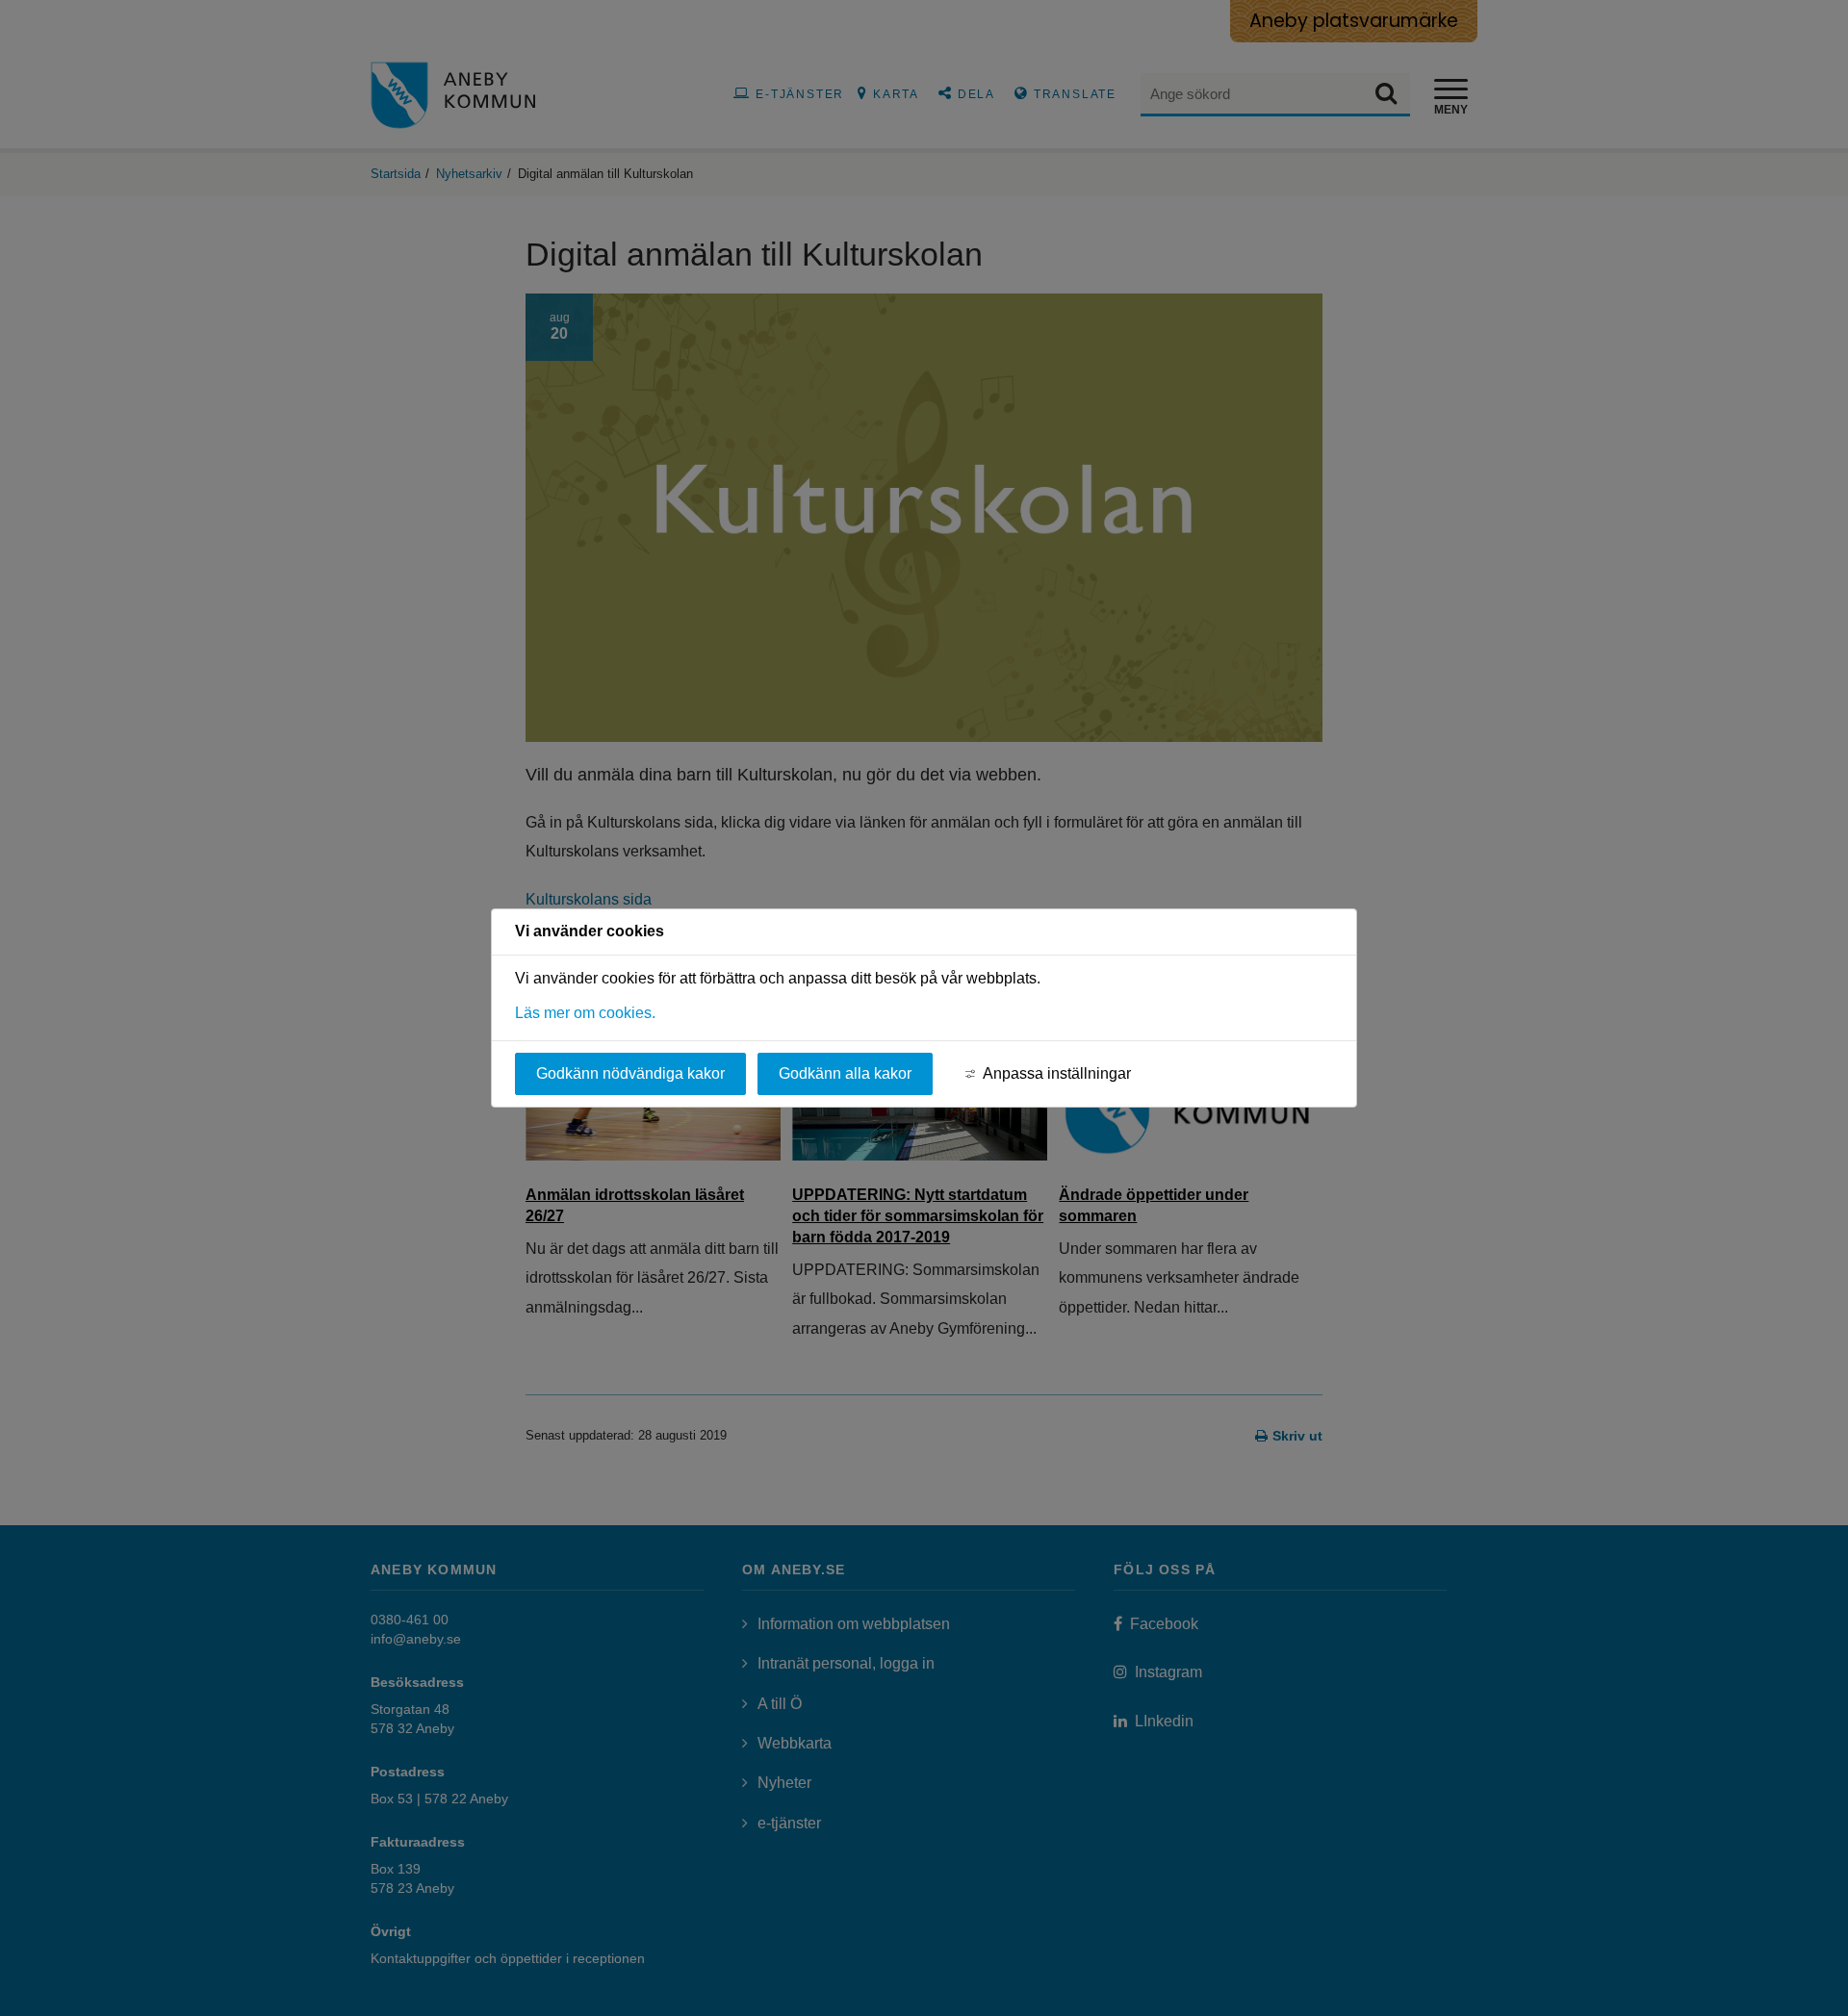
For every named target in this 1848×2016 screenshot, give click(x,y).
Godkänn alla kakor (845, 1073)
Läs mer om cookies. (585, 1013)
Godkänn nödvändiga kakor (630, 1073)
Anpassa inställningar (1057, 1073)
